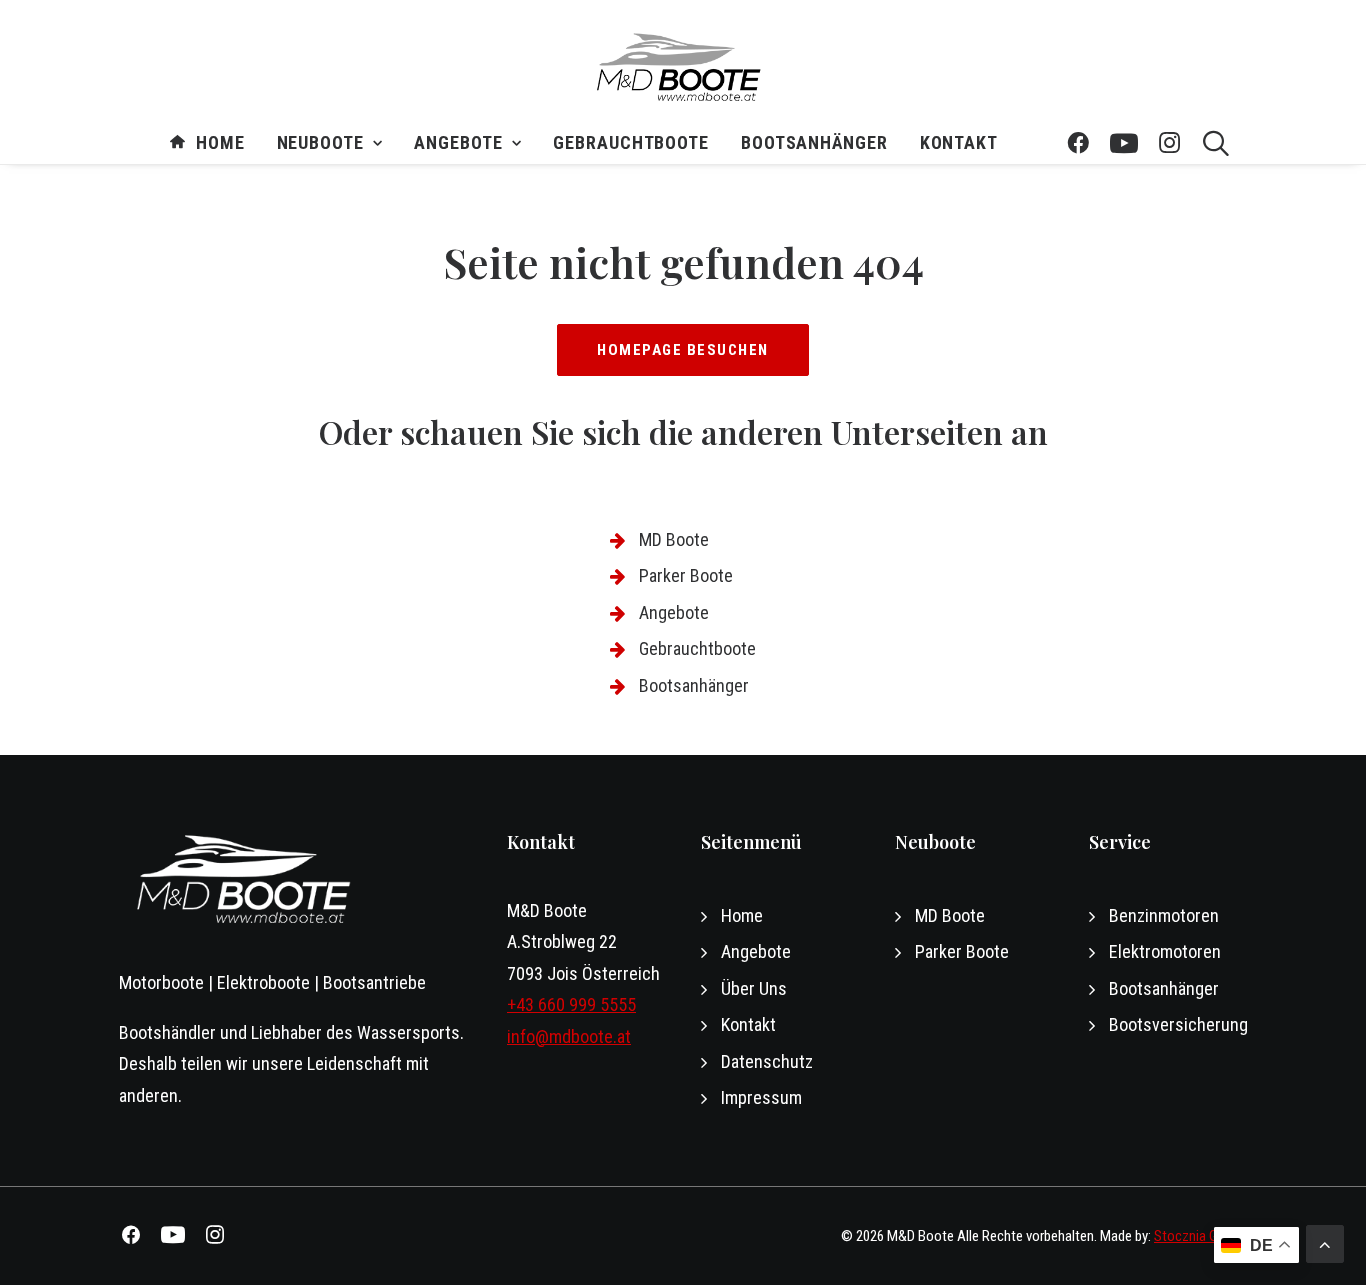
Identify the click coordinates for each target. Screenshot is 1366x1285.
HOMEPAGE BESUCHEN (683, 350)
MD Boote (674, 539)
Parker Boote (686, 575)
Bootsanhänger (814, 143)
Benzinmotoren (1164, 915)
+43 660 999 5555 (571, 1004)
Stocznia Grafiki (1200, 1236)
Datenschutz (767, 1061)
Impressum (761, 1097)
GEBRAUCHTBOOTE (631, 143)
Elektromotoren (1165, 951)
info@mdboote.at (569, 1036)
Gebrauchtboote (697, 648)
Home (220, 143)
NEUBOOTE (320, 143)
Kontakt (959, 143)
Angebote (458, 143)
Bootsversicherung (1178, 1024)
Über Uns (754, 988)
